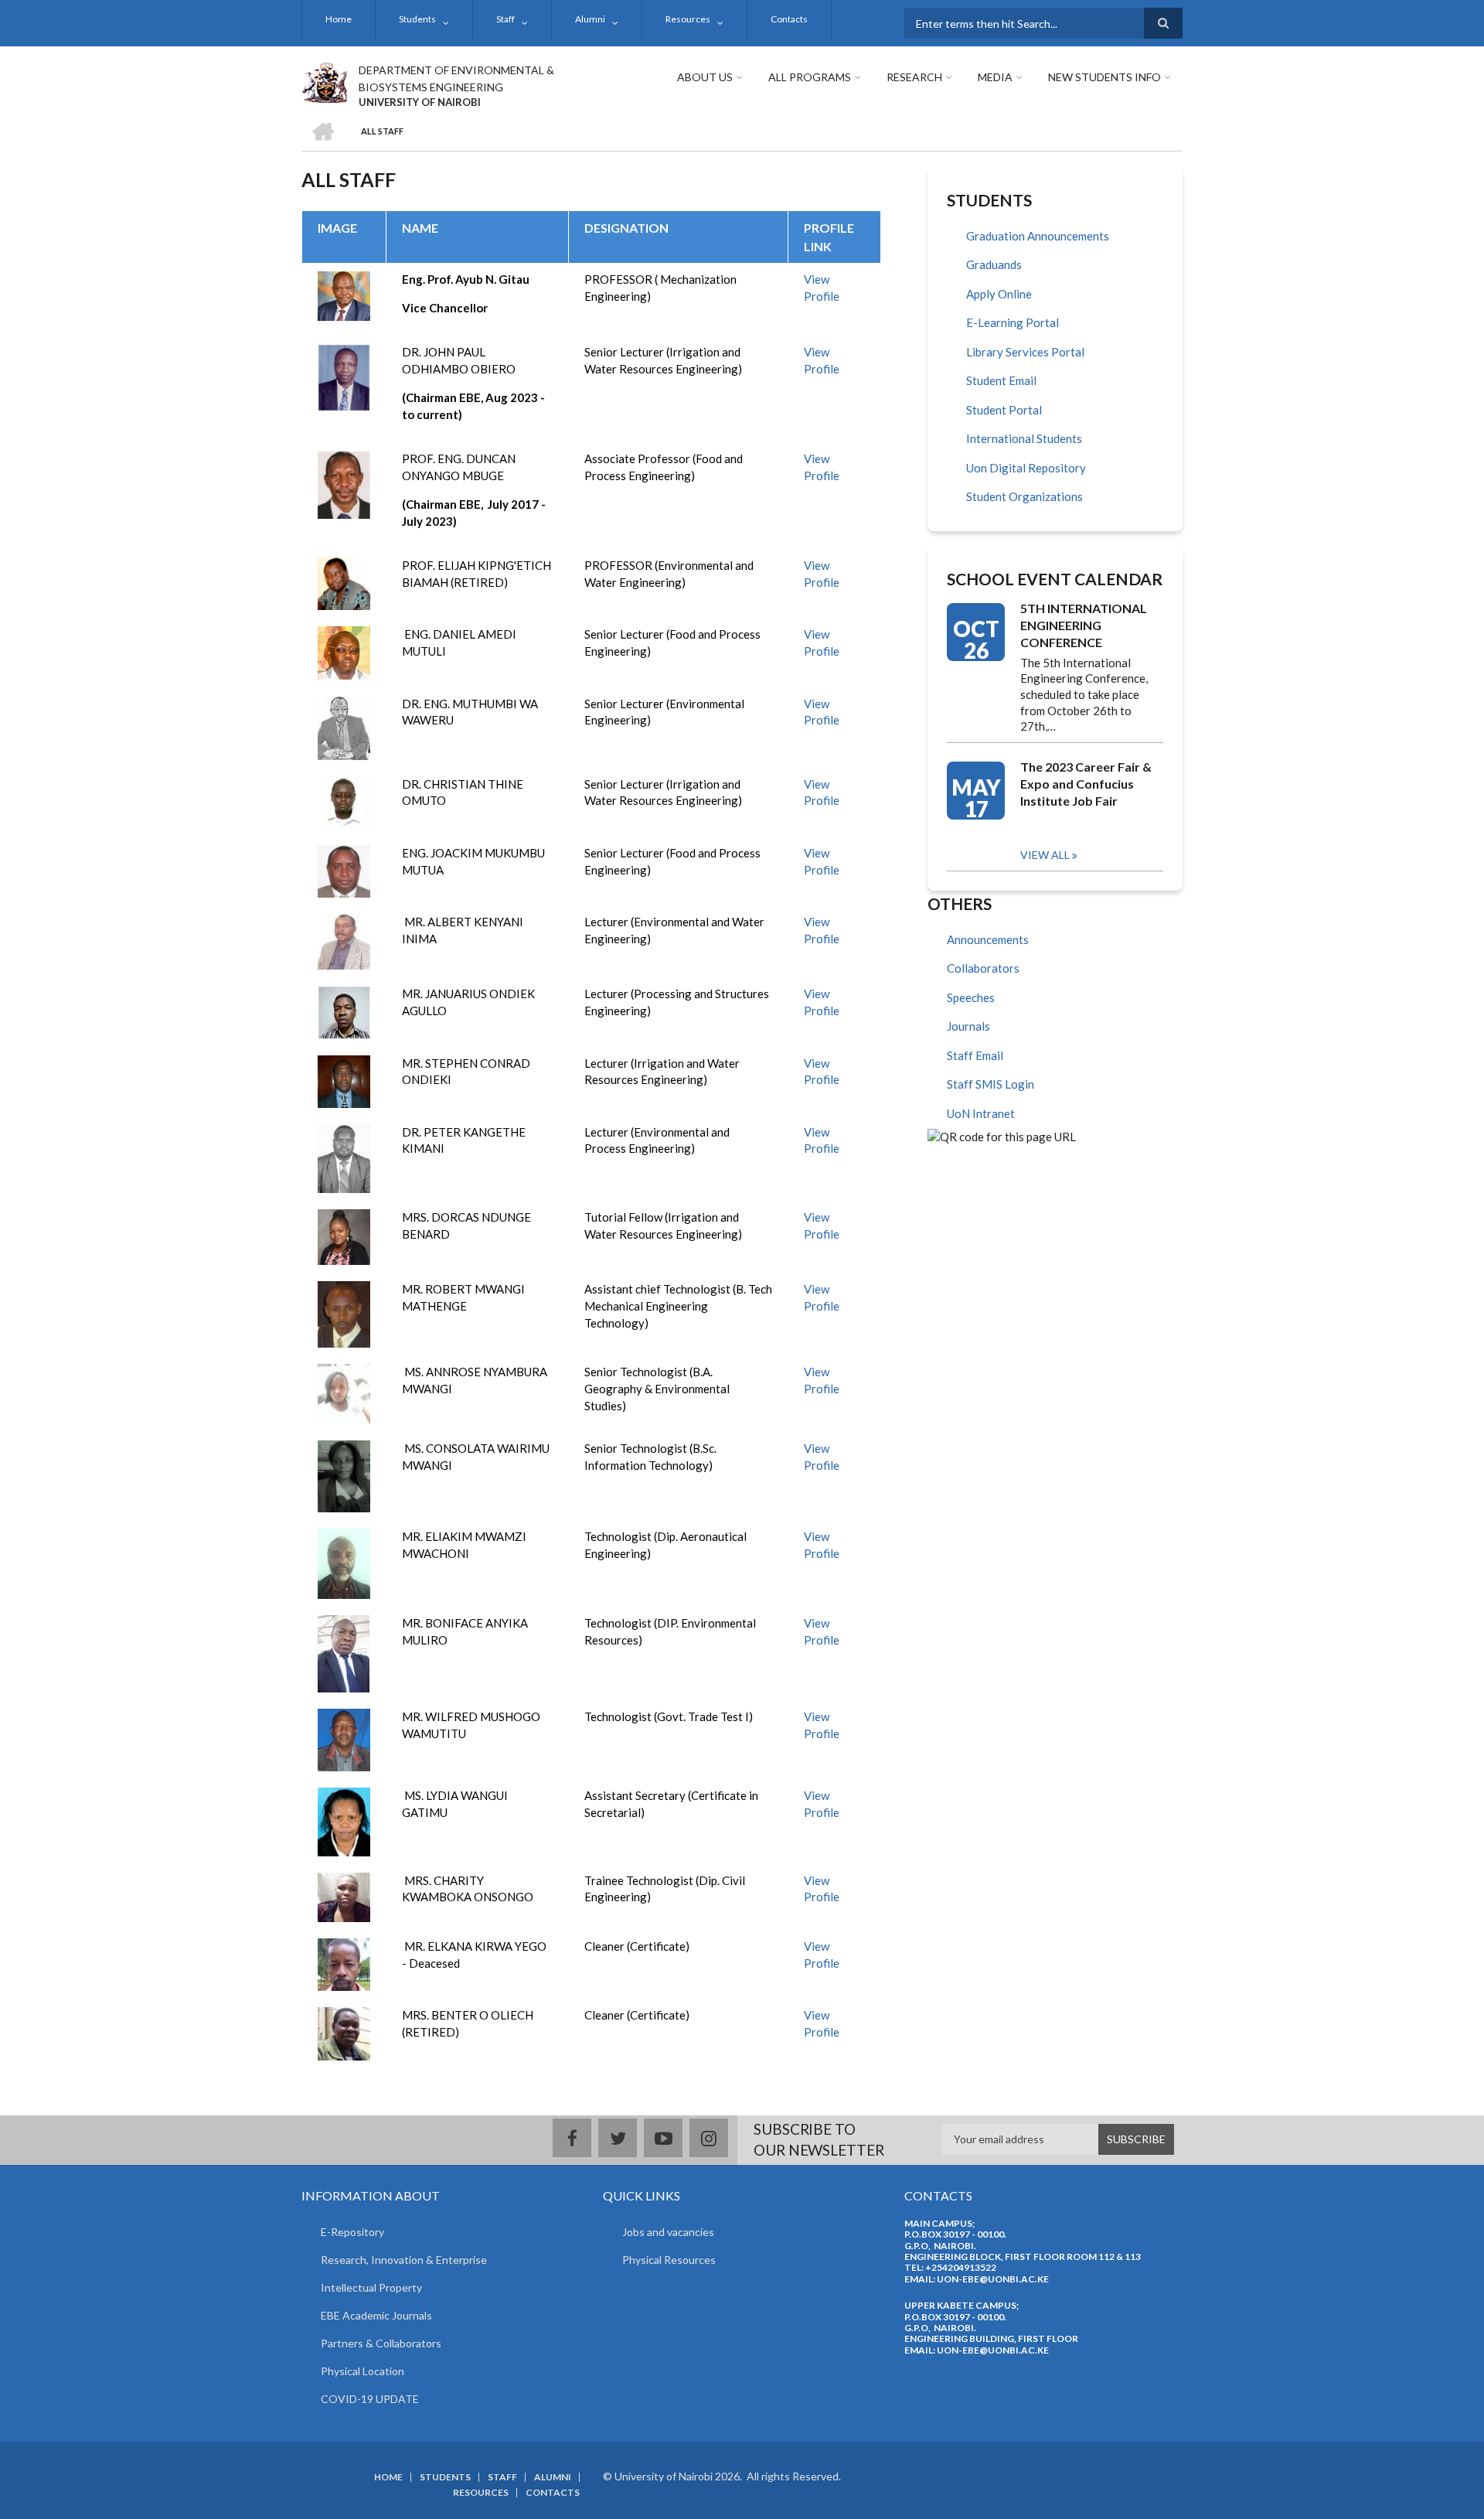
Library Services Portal (1025, 352)
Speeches (971, 997)
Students (417, 19)
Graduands (994, 264)
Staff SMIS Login (990, 1084)
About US (705, 77)
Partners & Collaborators (381, 2343)
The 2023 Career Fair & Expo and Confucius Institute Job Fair (1086, 784)
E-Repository (352, 2232)
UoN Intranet (981, 1113)
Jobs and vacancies (668, 2232)
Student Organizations (1025, 496)
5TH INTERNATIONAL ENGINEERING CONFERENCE (1084, 625)
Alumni (590, 19)
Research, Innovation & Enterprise (404, 2260)
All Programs (810, 77)
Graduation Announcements (1038, 236)
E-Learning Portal (1013, 322)
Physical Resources (669, 2260)
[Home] (324, 80)
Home (339, 19)
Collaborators (983, 968)
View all (1045, 855)
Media (995, 77)
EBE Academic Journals (376, 2315)
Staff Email (975, 1055)
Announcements (988, 939)
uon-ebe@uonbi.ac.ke (993, 2279)
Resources (688, 19)
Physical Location (362, 2371)
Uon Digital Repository (1026, 468)
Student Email (1001, 380)
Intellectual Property (371, 2287)
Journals (968, 1026)
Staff (505, 19)
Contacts (789, 19)
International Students (1024, 438)
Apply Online (999, 294)
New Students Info (1104, 77)
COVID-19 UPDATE (370, 2399)
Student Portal (1004, 410)
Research (914, 77)
